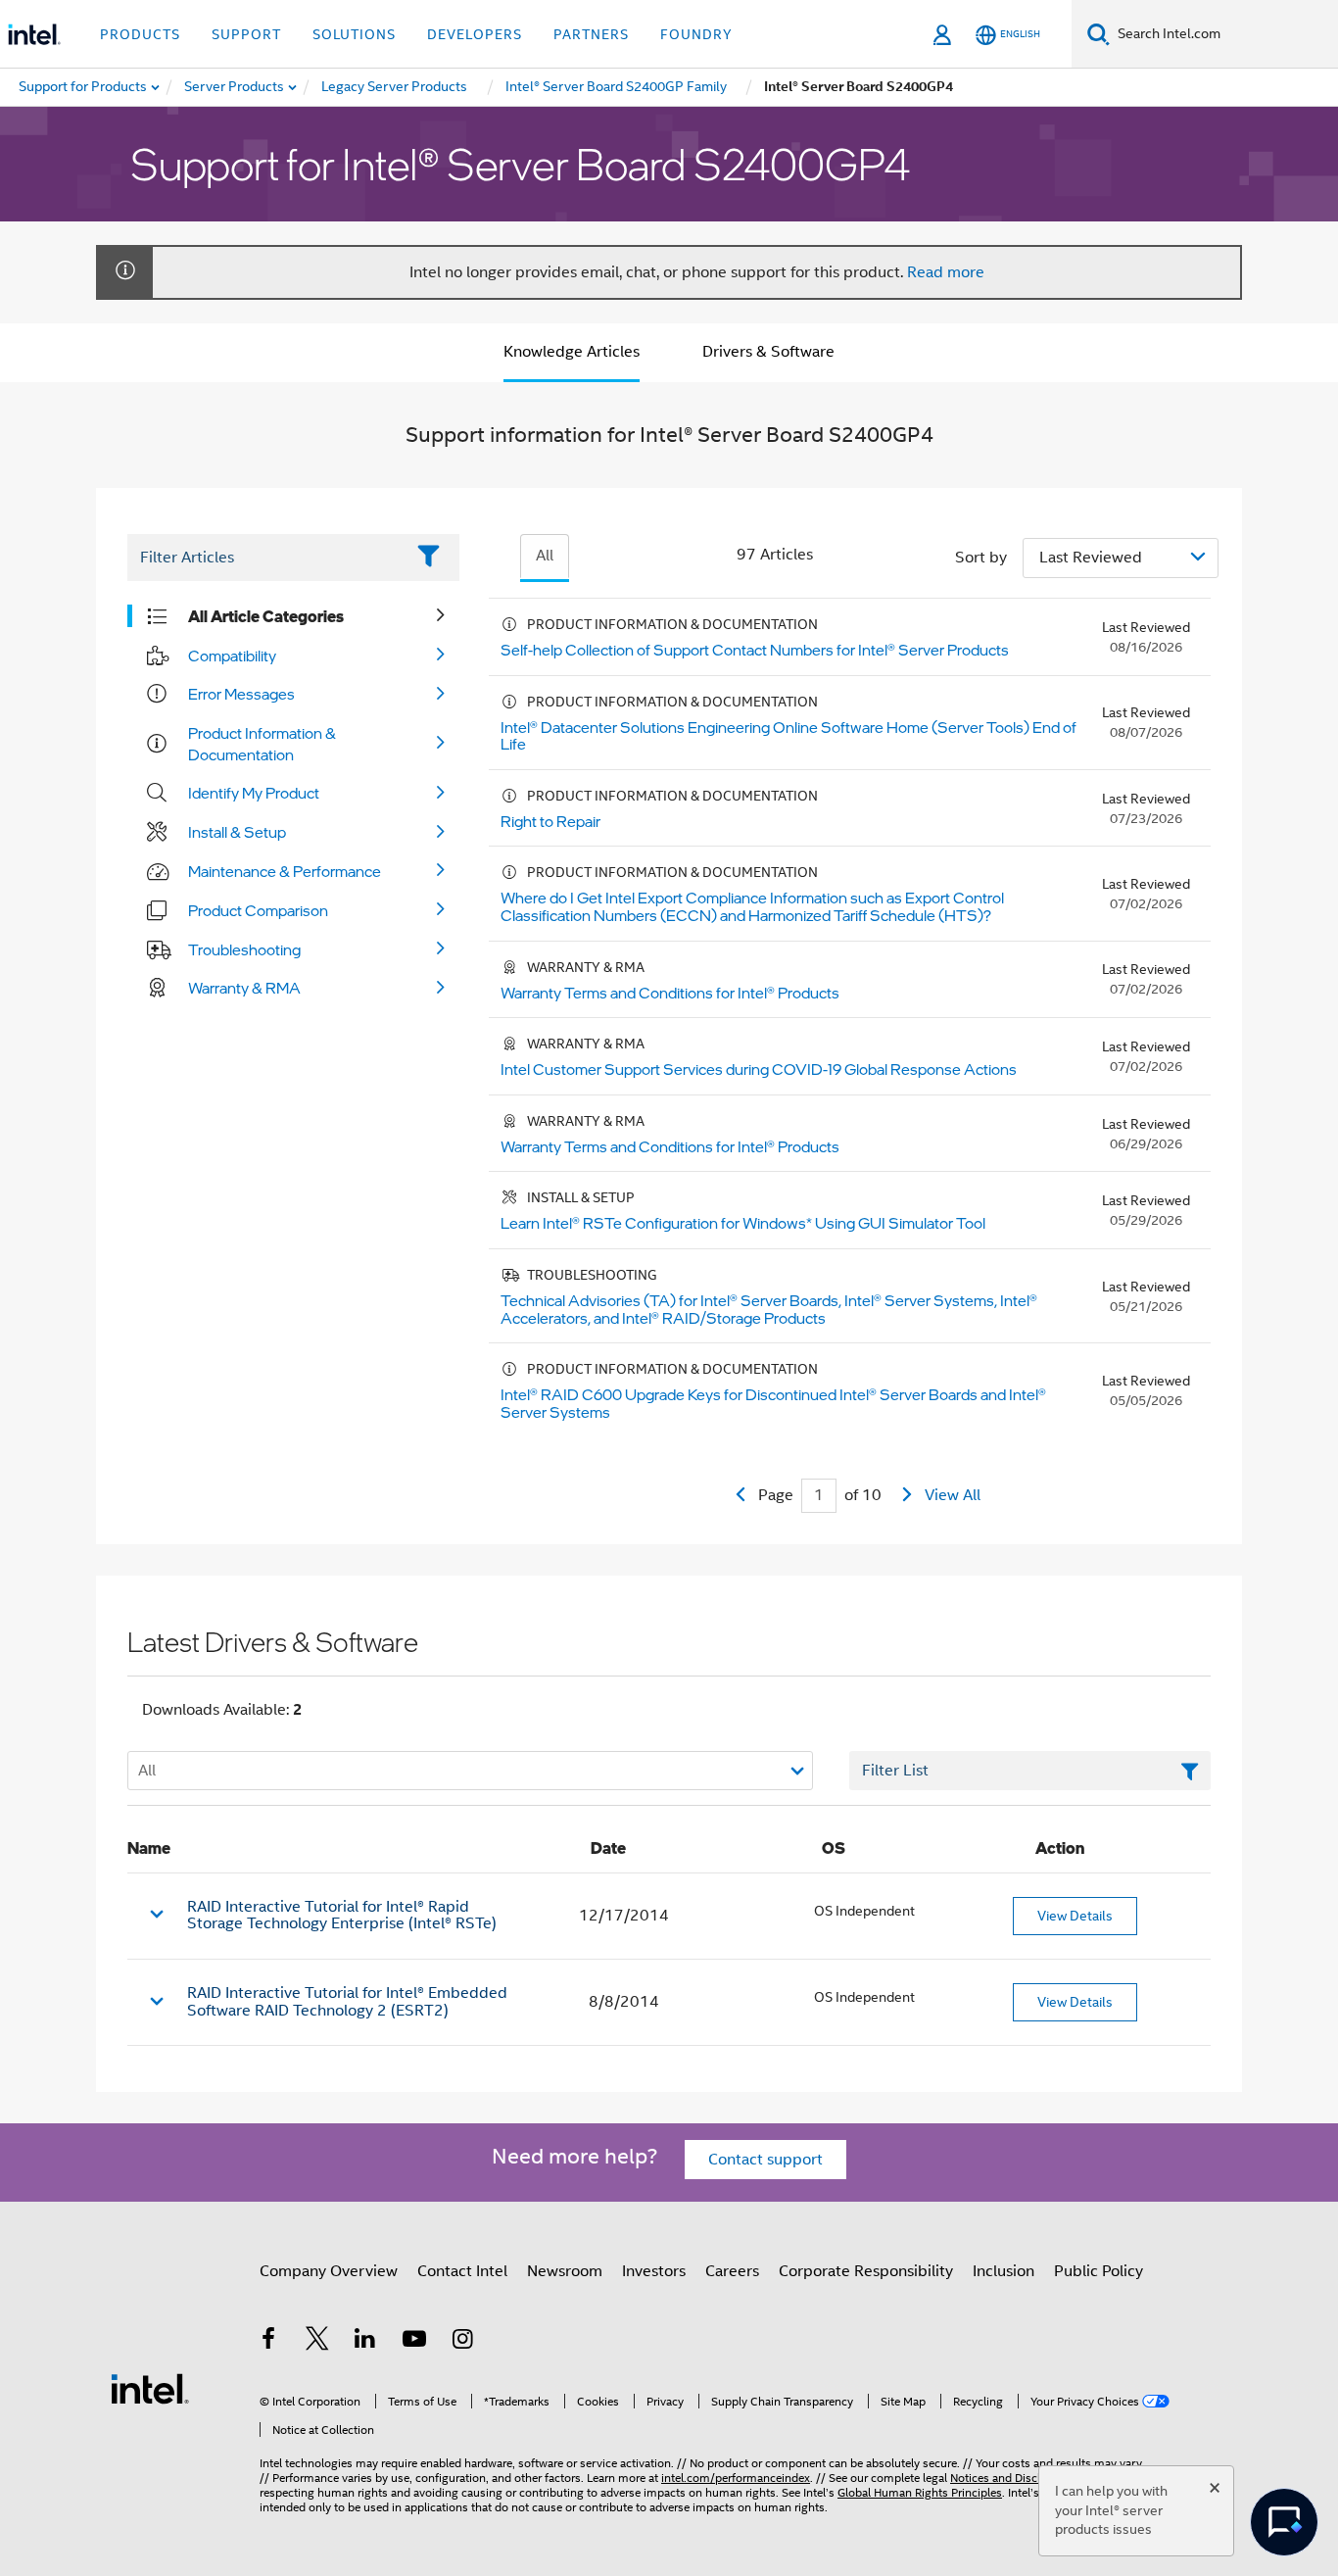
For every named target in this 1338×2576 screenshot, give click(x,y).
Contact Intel (462, 2271)
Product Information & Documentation (262, 744)
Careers (732, 2271)
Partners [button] (591, 34)
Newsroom (565, 2271)
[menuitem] (235, 87)
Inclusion (1003, 2271)
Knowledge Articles (572, 352)
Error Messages (241, 694)
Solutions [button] (354, 34)
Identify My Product (254, 793)
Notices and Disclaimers (1013, 2478)
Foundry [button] (696, 34)
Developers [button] (475, 34)
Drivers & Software (768, 352)
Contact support (765, 2160)
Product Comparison (258, 910)
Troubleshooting (244, 949)
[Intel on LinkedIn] (365, 2342)
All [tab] (545, 556)
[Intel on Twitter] (317, 2342)
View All (953, 1495)
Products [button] (140, 34)
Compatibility (232, 656)
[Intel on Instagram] (462, 2342)
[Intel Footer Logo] (150, 2388)
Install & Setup (237, 832)
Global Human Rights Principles (920, 2492)
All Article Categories (266, 616)
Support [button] (246, 34)
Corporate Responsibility (866, 2271)
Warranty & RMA (244, 988)
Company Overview (329, 2271)
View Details (1075, 1916)
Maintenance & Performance (285, 871)
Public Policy (1099, 2271)
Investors (654, 2271)
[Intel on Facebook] (268, 2342)
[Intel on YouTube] (414, 2342)
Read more (946, 272)
